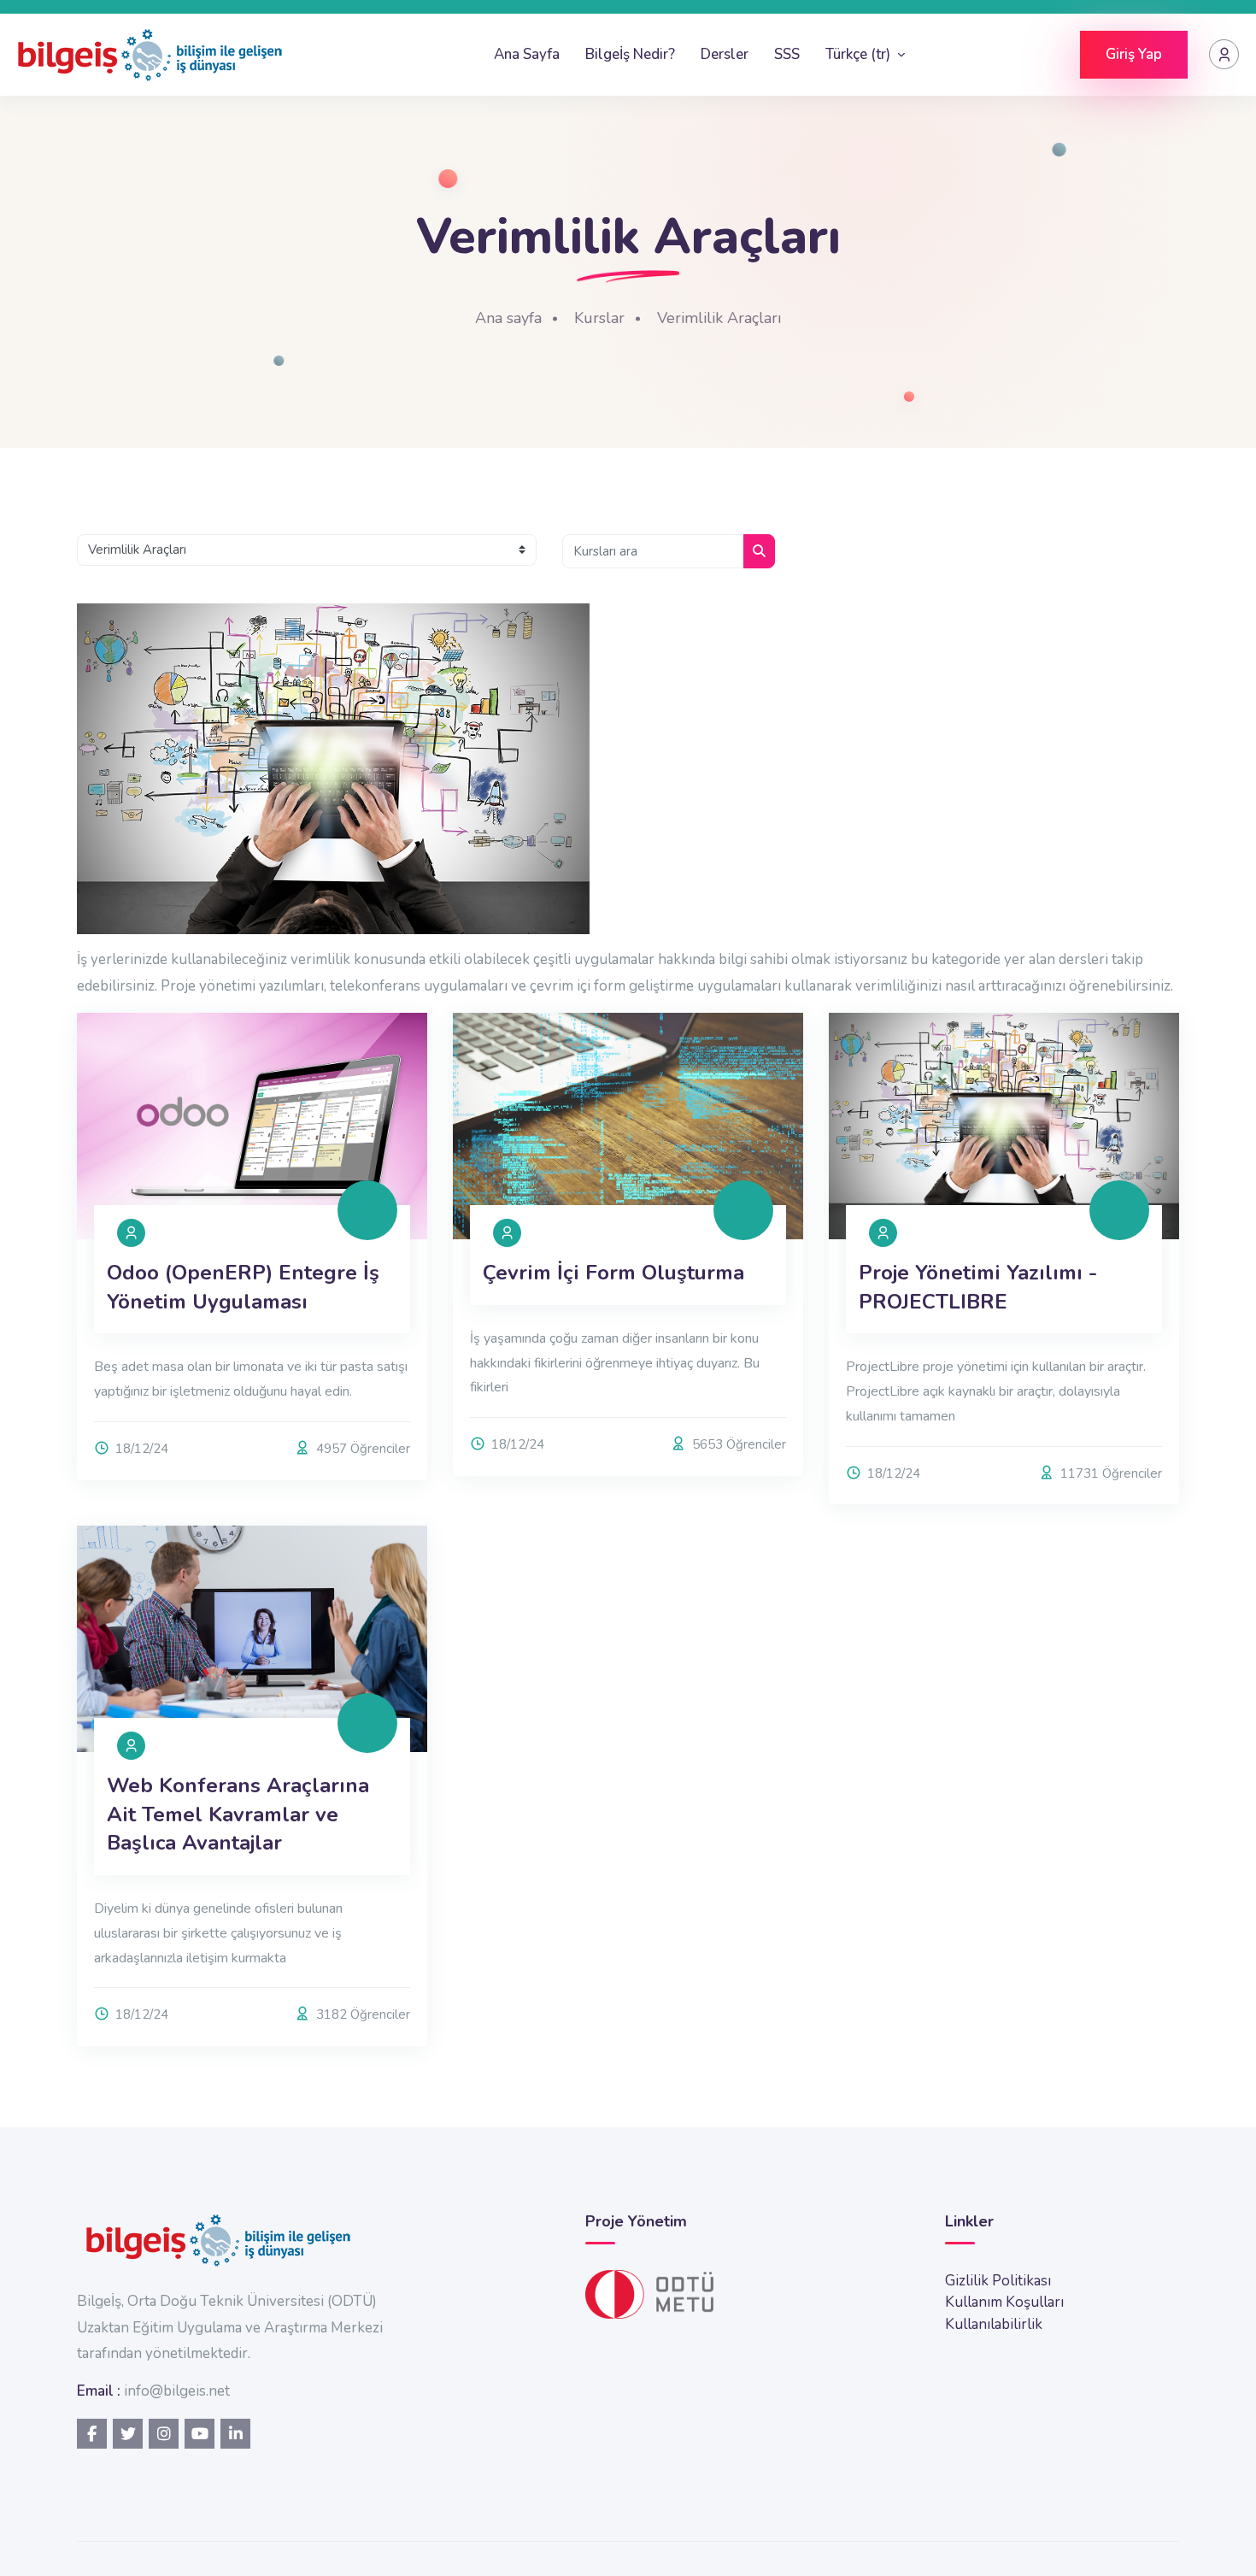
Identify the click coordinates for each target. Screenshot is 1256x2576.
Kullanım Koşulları (1004, 2302)
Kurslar (599, 318)
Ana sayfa (508, 318)
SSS (787, 54)
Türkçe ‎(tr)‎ (860, 54)
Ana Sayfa (527, 54)
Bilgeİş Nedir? (630, 54)
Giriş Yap (1134, 54)
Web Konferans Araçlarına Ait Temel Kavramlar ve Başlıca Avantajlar (238, 1814)
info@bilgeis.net (177, 2391)
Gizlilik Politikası (998, 2281)
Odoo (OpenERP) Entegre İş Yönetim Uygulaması (243, 1287)
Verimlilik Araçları (719, 318)
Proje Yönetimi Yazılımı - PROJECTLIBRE (978, 1287)
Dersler (725, 54)
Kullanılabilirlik (994, 2324)
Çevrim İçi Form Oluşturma (613, 1273)
